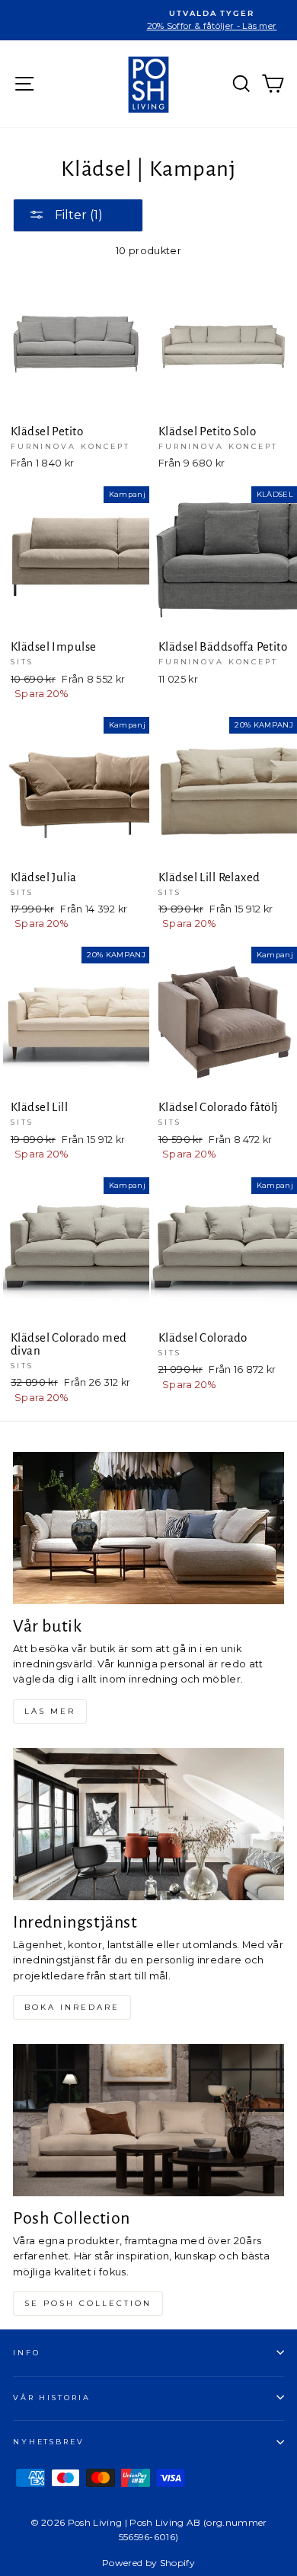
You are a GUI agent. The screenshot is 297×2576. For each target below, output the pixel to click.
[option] (148, 20)
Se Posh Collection (88, 2303)
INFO (26, 2353)
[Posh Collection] (148, 2120)
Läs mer (50, 1711)
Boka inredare (72, 2007)
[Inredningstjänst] (148, 1824)
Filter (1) (77, 215)
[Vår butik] (148, 1528)
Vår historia (51, 2398)
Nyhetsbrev (49, 2442)
